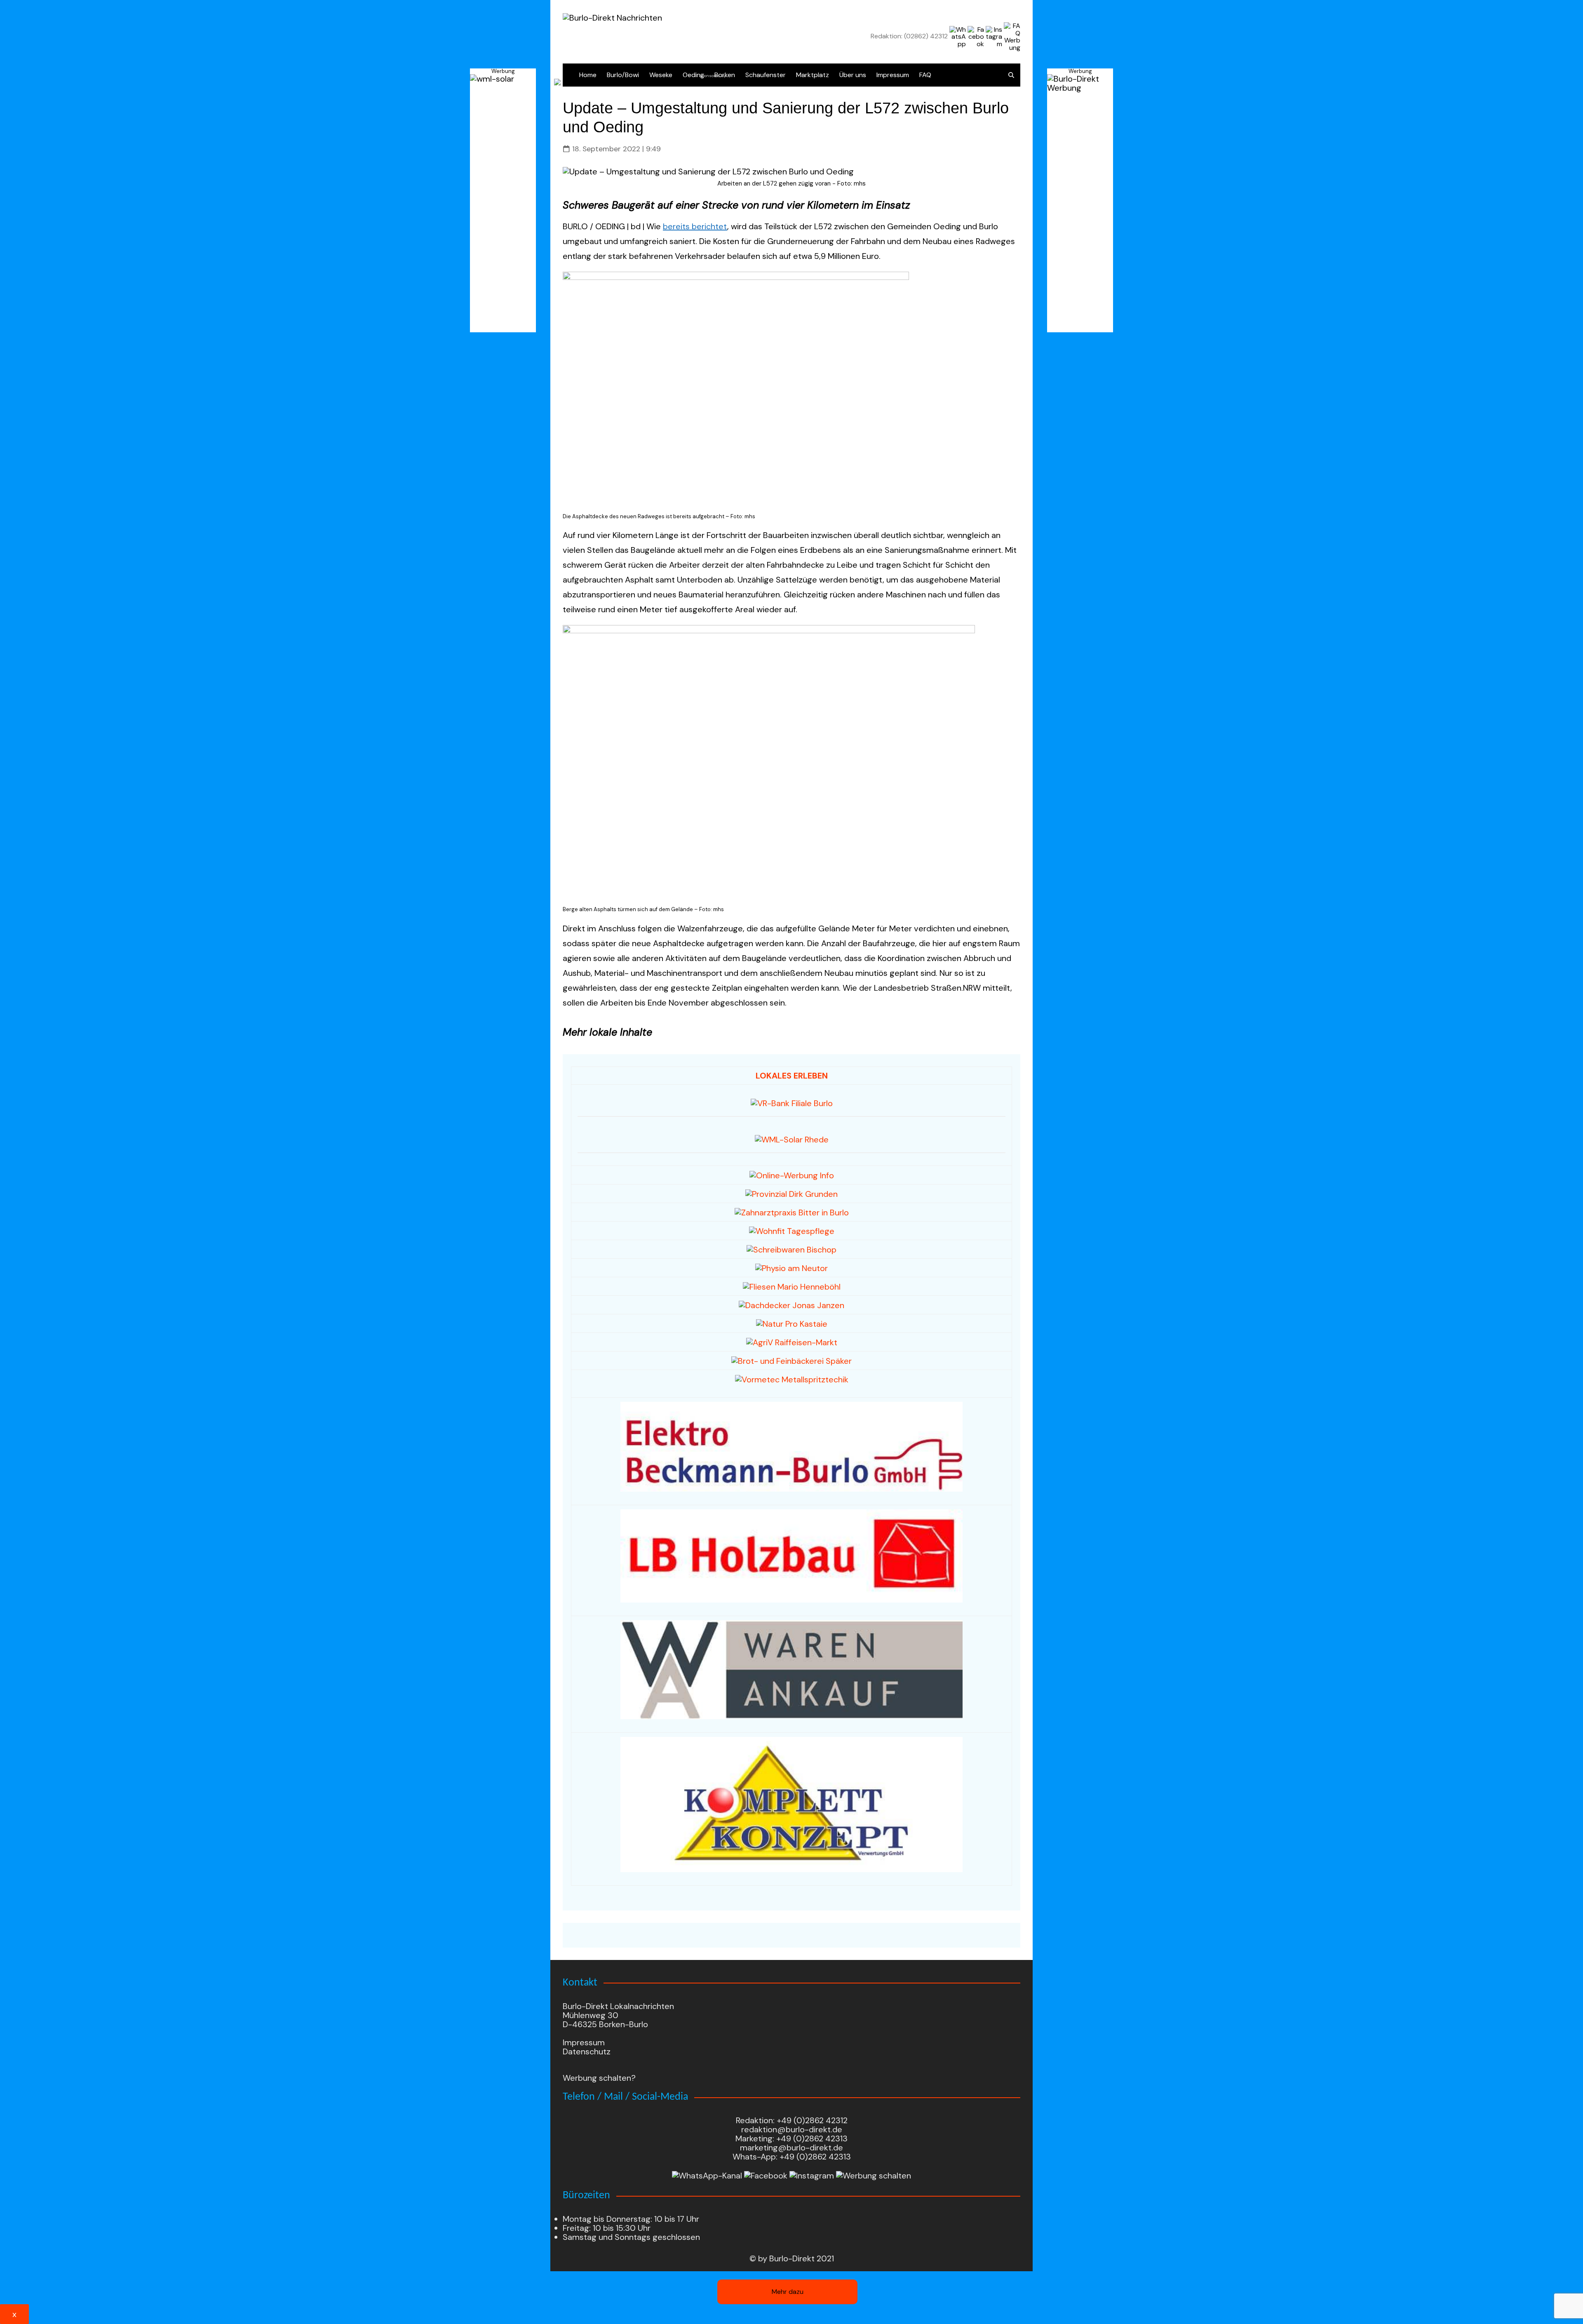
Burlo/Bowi (623, 75)
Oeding (693, 75)
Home (588, 75)
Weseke (661, 75)
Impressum (893, 75)
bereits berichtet (695, 226)
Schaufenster (766, 75)
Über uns (853, 75)
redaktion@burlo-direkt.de (792, 2129)
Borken (725, 75)
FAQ (925, 75)
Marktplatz (813, 75)
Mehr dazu (788, 2292)
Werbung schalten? (599, 2078)
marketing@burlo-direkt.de (791, 2148)
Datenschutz (587, 2051)
